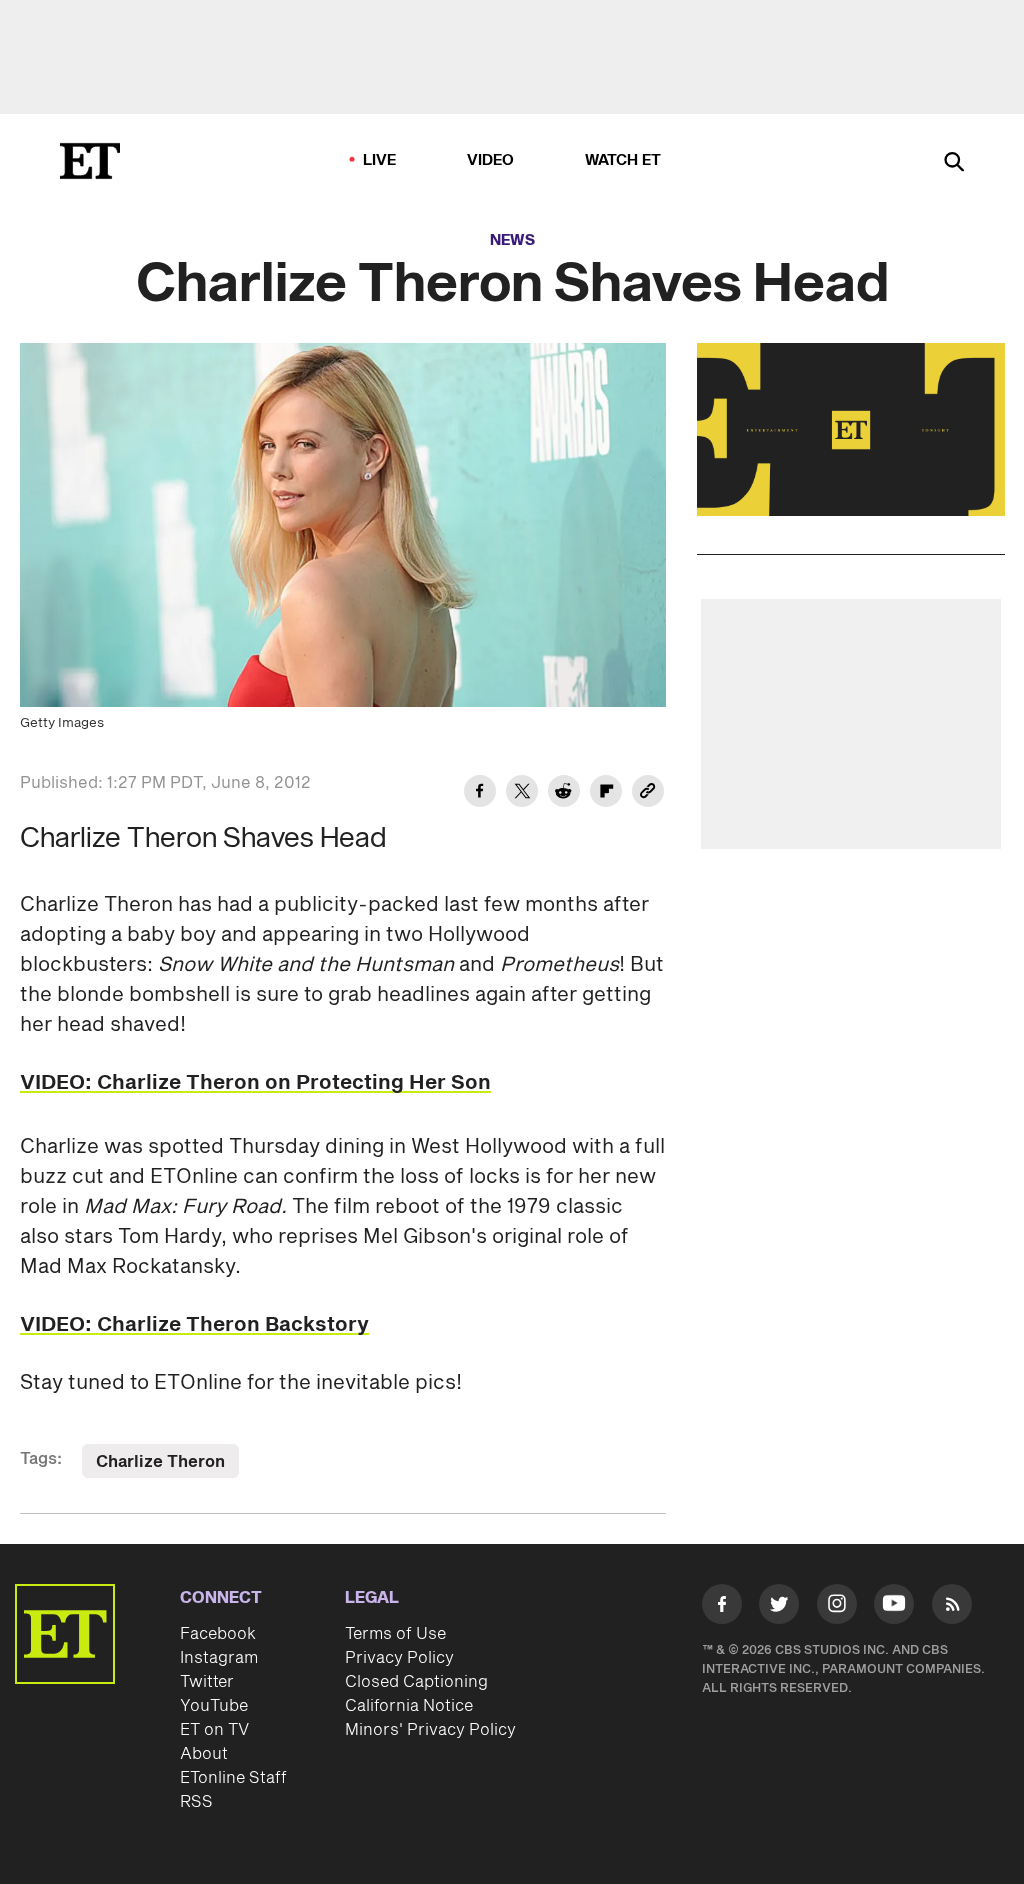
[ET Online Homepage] (90, 161)
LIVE (380, 160)
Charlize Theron (160, 1462)
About (204, 1754)
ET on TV (214, 1730)
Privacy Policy (399, 1658)
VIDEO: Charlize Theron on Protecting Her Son (255, 1083)
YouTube (214, 1706)
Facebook (218, 1634)
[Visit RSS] (952, 1607)
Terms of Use (395, 1634)
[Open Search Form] (954, 163)
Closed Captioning (416, 1682)
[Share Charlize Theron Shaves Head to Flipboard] (606, 794)
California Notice (409, 1706)
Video (491, 160)
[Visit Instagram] (837, 1607)
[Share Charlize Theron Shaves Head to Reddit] (564, 794)
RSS (196, 1802)
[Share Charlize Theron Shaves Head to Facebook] (480, 794)
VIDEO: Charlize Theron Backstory (194, 1325)
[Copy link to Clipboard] (648, 794)
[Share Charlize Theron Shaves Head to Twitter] (522, 794)
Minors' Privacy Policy (430, 1730)
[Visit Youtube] (894, 1604)
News (512, 240)
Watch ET (623, 160)
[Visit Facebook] (722, 1607)
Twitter (207, 1682)
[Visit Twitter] (779, 1607)
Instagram (219, 1658)
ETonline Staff (233, 1778)
